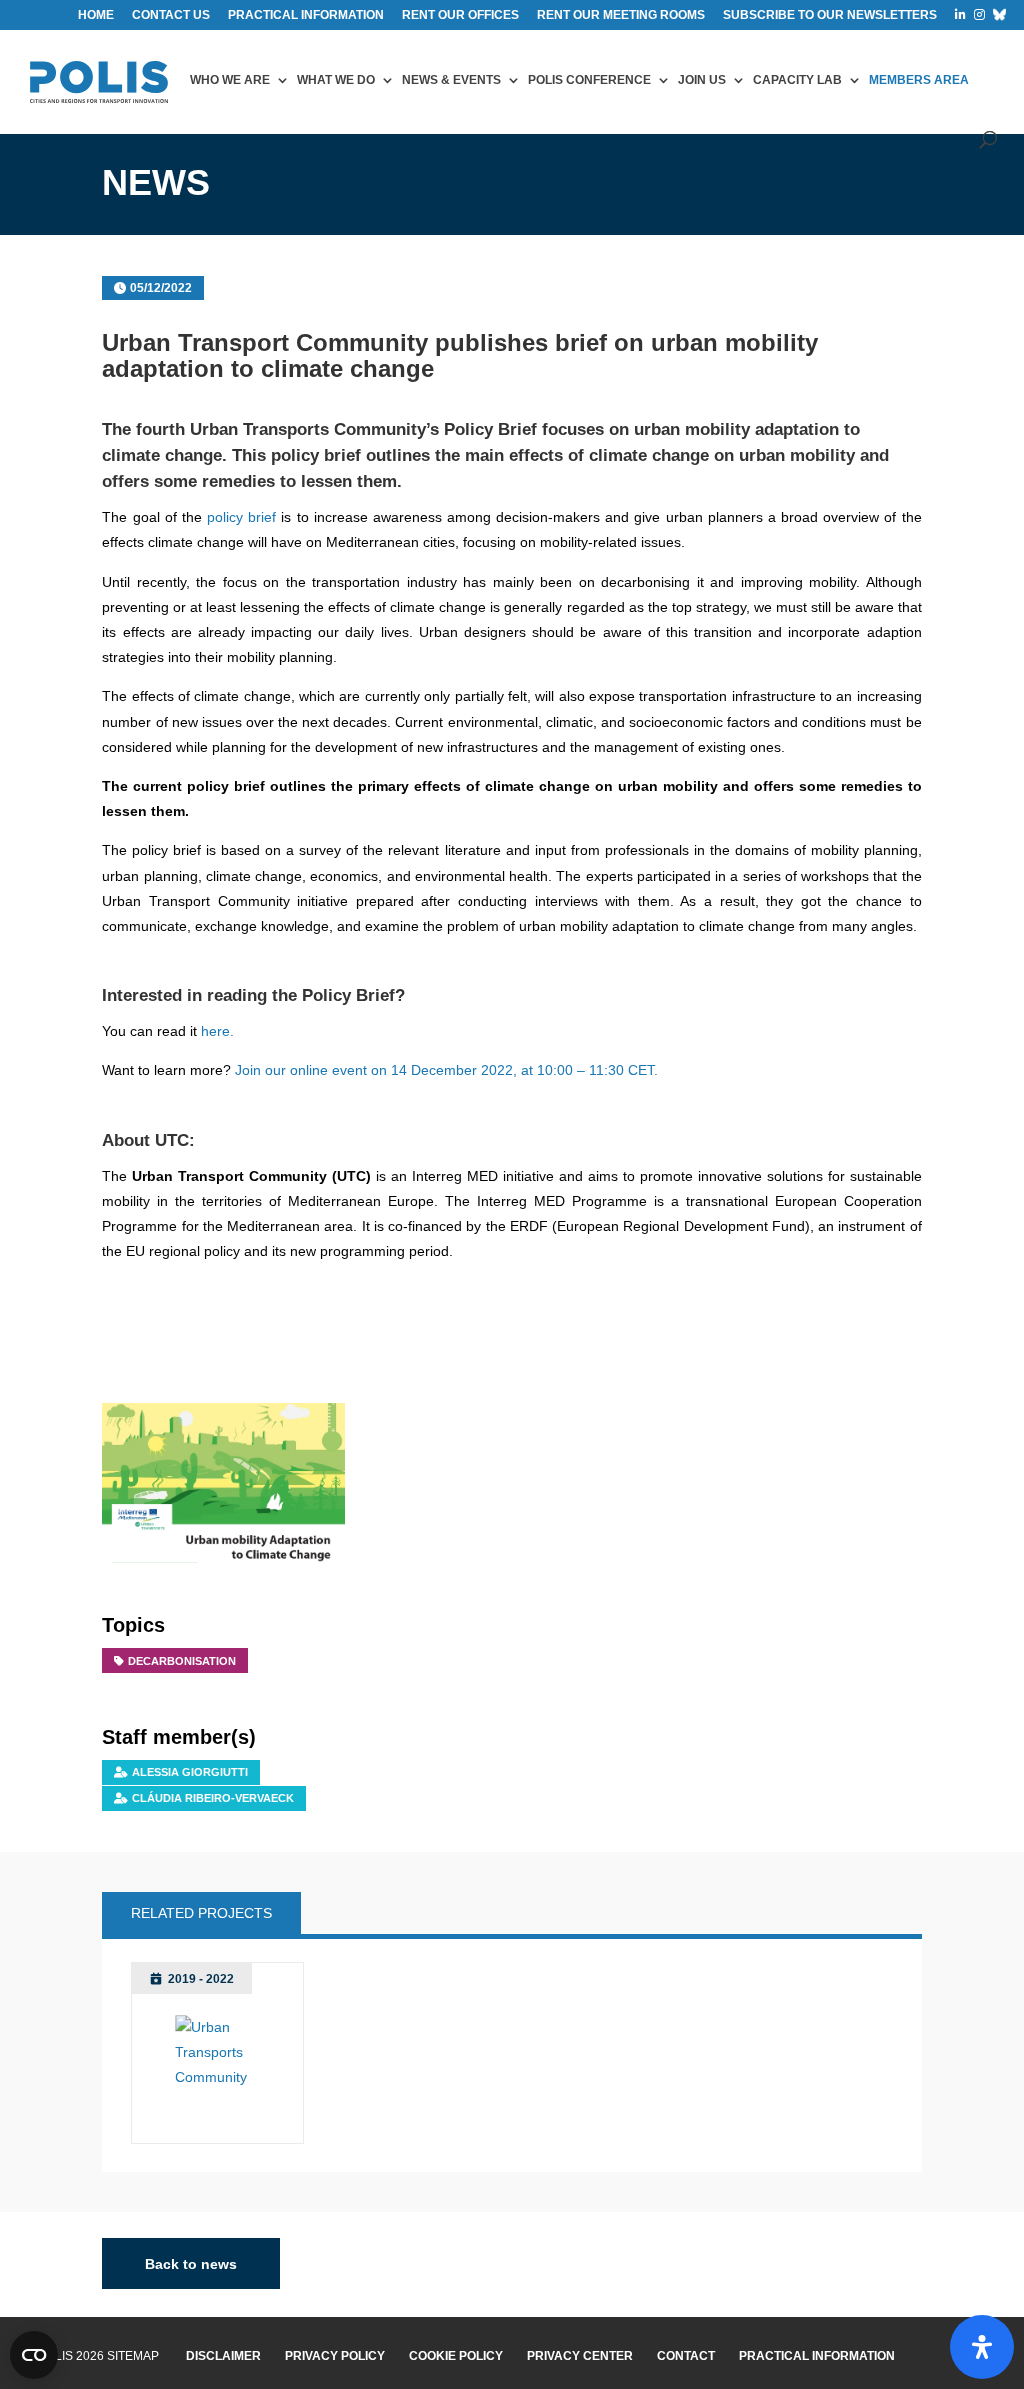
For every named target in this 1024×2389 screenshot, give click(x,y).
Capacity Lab (797, 80)
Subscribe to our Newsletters (830, 15)
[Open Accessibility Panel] (982, 2347)
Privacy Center (580, 2356)
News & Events (451, 80)
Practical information (306, 15)
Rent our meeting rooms (621, 15)
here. (217, 1031)
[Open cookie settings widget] (34, 2355)
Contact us (171, 15)
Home (96, 15)
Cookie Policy (456, 2356)
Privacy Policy (335, 2356)
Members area (919, 80)
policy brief (241, 517)
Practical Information (817, 2356)
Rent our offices (460, 15)
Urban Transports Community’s (314, 429)
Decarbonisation (182, 1661)
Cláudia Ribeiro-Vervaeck (213, 1798)
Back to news (191, 2264)
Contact (686, 2356)
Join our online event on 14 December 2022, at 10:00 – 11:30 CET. (446, 1070)
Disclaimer (223, 2356)
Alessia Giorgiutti (190, 1772)
